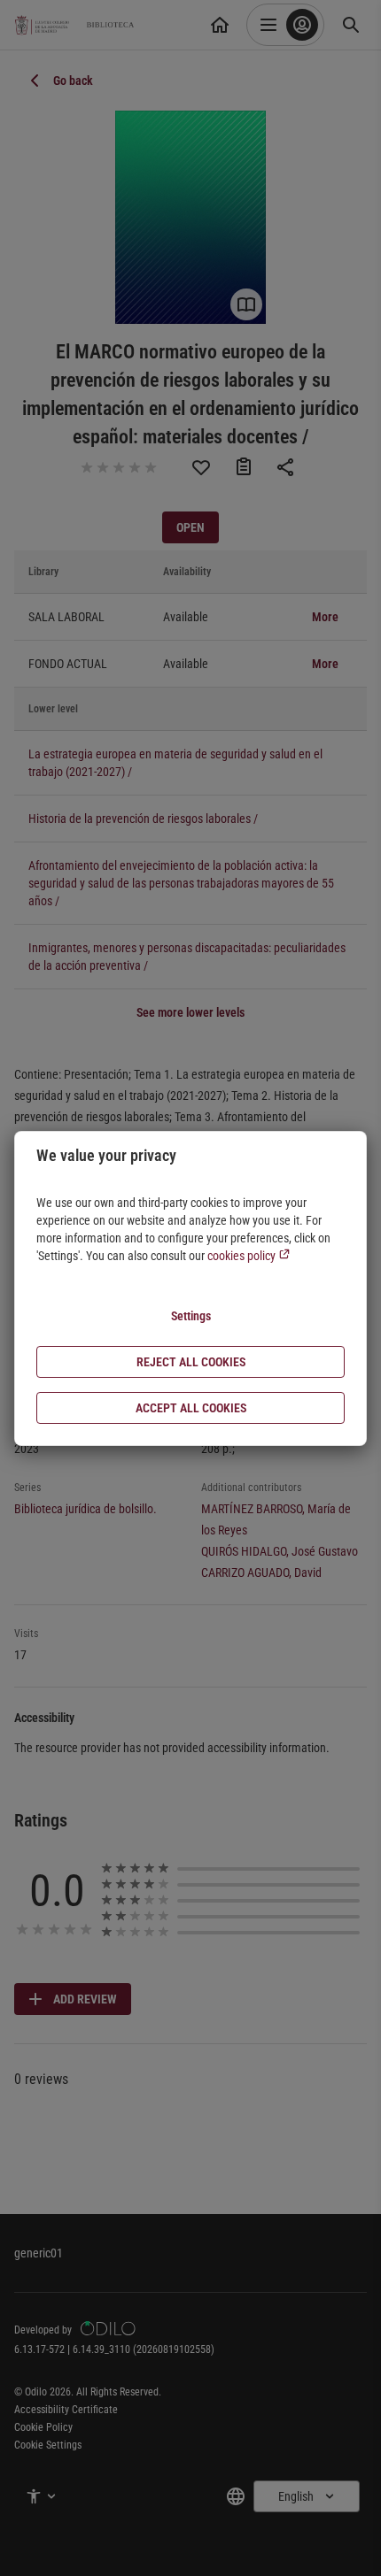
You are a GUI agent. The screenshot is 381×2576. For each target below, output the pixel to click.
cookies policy (243, 1256)
